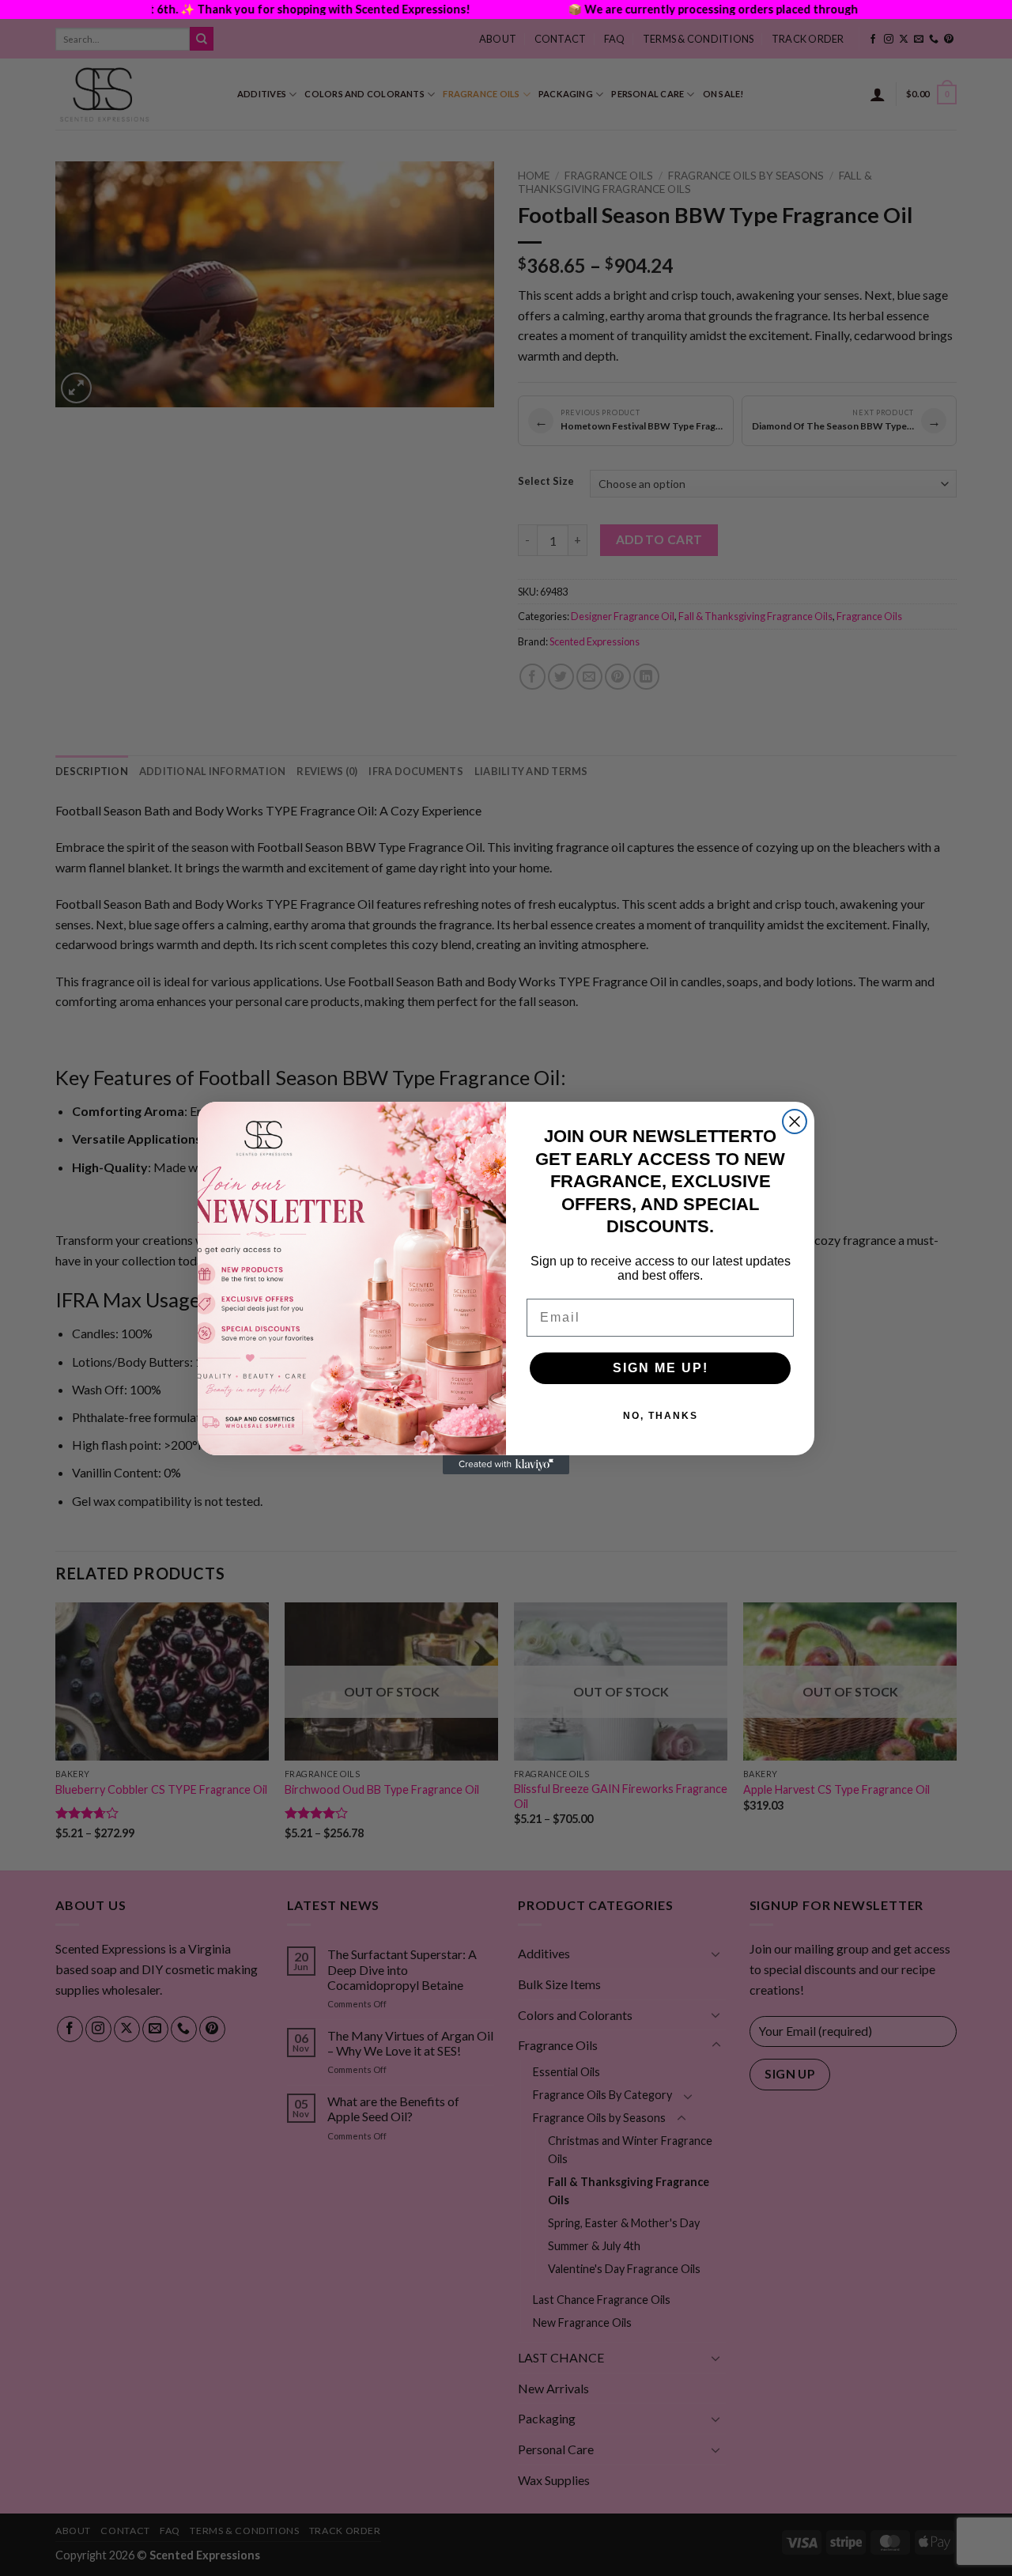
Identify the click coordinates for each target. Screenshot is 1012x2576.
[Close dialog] (795, 1122)
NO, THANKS (661, 1416)
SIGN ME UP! (661, 1368)
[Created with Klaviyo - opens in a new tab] (506, 1465)
